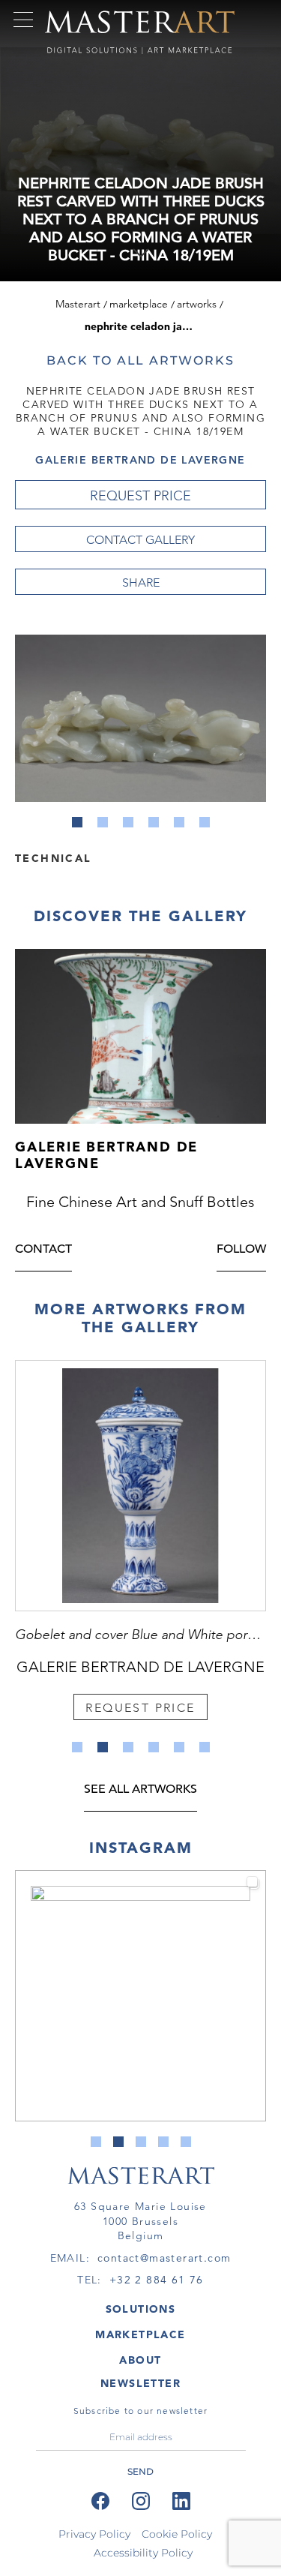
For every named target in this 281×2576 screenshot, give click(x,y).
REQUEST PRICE (140, 496)
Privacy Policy (94, 2534)
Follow (241, 1250)
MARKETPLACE (140, 2334)
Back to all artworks (140, 360)
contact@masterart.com (164, 2258)
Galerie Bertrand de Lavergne (140, 460)
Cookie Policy (177, 2534)
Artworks (197, 304)
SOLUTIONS (141, 2309)
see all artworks (140, 1790)
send (140, 2471)
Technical (53, 857)
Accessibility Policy (143, 2553)
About (140, 2360)
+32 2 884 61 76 (157, 2280)
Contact (43, 1250)
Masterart (78, 304)
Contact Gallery (140, 540)
